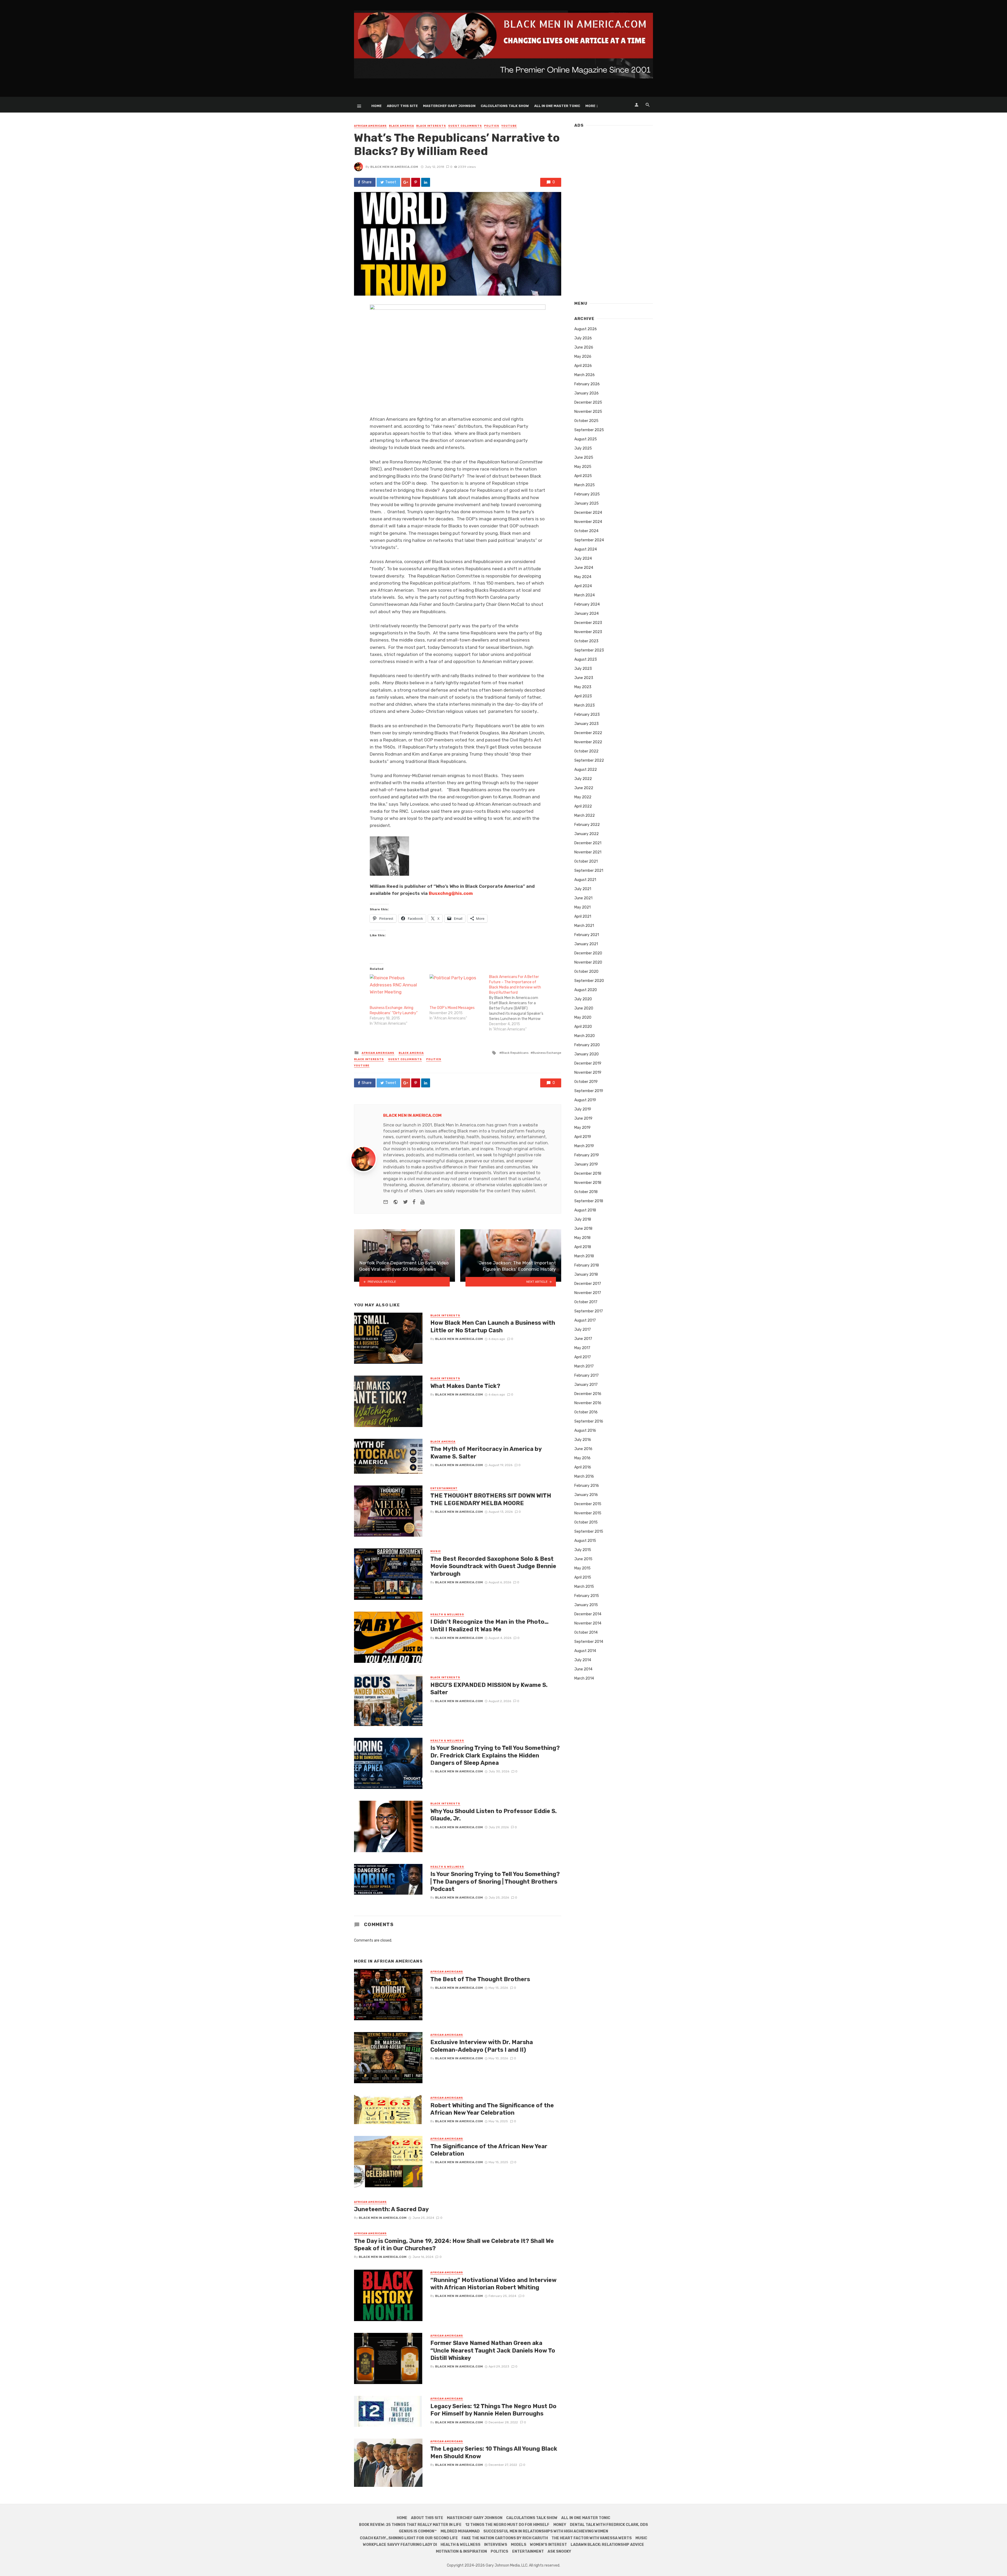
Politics (492, 126)
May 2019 (582, 1128)
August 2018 (585, 1210)
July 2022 (583, 779)
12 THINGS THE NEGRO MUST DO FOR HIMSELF (507, 2525)
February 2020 (587, 1045)
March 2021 (584, 926)
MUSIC (641, 2538)
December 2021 (588, 843)
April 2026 (583, 366)
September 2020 (589, 981)
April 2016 (583, 1467)
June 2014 (583, 1669)
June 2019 (583, 1118)
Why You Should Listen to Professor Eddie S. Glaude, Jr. (494, 1815)
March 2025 (585, 485)
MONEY (560, 2525)
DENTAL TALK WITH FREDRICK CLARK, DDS (609, 2525)
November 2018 (588, 1183)
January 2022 (586, 834)
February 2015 (587, 1596)
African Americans (370, 126)
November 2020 (588, 962)
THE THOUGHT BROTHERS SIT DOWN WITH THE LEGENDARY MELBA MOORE (491, 1499)
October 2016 (586, 1412)
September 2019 (589, 1091)
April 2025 (583, 476)
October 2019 (586, 1082)
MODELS (519, 2545)
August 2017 (585, 1320)
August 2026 (586, 329)
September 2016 (589, 1421)
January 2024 (586, 614)
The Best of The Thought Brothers (480, 1979)
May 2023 (583, 687)
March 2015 (584, 1587)
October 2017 (586, 1302)
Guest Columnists (465, 126)
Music (436, 1551)
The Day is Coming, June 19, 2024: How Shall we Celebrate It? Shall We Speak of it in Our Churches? (454, 2245)
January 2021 (586, 944)
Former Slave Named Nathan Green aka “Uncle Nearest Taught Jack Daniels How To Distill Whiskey (493, 2350)
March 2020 (585, 1036)
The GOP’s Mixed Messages (452, 1008)
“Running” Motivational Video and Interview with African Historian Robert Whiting (493, 2284)
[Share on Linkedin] (426, 182)
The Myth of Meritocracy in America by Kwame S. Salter (486, 1453)
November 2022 (588, 742)
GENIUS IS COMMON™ (418, 2531)
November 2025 (588, 412)
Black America (401, 126)
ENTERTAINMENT (528, 2551)
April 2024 (583, 586)
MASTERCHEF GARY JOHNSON (449, 106)
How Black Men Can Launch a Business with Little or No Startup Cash (493, 1326)
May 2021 (582, 907)
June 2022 (584, 788)
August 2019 (585, 1100)
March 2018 (584, 1256)
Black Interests (431, 126)
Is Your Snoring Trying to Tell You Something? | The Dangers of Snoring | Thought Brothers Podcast (495, 1882)
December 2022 (588, 733)
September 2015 (589, 1532)
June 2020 (584, 1008)
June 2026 (584, 347)
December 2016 (588, 1394)
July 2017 (583, 1330)
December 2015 (588, 1504)
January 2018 (586, 1274)
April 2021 (583, 916)
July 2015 (583, 1550)
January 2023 (586, 724)
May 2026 (583, 357)
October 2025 (586, 421)
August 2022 (586, 770)
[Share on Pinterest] (416, 182)
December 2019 (588, 1063)
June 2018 (583, 1229)
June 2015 (583, 1559)
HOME (376, 106)
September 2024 (589, 540)
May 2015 (582, 1568)
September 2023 (589, 650)
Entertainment (444, 1488)
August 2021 (585, 880)
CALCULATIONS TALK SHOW (505, 106)
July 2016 (583, 1440)
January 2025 (586, 503)
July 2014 (583, 1660)
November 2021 (588, 852)
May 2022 (583, 797)
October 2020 (586, 972)
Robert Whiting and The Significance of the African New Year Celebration (492, 2109)
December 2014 (588, 1614)
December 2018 (588, 1174)
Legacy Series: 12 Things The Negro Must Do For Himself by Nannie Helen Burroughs (493, 2410)
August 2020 (586, 990)
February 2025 (587, 494)
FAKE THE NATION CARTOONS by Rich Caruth (505, 2538)
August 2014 (585, 1651)
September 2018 (589, 1201)
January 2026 (586, 393)
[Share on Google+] (406, 182)
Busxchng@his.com (451, 893)
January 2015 (586, 1605)
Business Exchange (547, 1053)
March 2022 (585, 816)
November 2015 (588, 1513)
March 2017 (584, 1366)
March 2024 (585, 595)
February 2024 (587, 604)
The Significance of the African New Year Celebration (489, 2150)
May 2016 (582, 1458)
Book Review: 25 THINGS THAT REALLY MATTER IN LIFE (410, 2525)
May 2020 (583, 1017)
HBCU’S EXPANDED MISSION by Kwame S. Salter (489, 1689)
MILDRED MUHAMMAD (460, 2531)
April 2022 (583, 806)
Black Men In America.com (394, 167)
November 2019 (588, 1073)
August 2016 (585, 1431)
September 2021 (589, 871)
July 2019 (583, 1109)
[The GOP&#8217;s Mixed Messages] (457, 990)
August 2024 (586, 549)
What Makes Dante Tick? (465, 1386)
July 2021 (583, 889)
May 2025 (583, 467)
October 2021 (586, 861)
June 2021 (583, 898)
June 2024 (584, 568)
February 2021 (587, 935)
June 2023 (584, 678)
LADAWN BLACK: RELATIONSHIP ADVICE (607, 2545)
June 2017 (583, 1339)
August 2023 (586, 659)
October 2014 (586, 1632)
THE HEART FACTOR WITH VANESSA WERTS (592, 2538)
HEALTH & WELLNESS (460, 2545)
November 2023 (588, 632)
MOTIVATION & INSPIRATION (461, 2551)
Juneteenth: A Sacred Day (391, 2209)
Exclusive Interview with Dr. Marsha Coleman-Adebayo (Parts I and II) (482, 2046)
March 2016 (584, 1476)
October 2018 (586, 1192)
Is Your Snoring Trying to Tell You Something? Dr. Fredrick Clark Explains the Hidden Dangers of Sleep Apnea (495, 1755)
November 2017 (588, 1293)
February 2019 (587, 1155)
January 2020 (586, 1054)
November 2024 (588, 522)
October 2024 (586, 531)
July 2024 (583, 559)
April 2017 (583, 1357)
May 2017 (582, 1348)
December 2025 (588, 402)
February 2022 (587, 825)
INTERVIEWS (496, 2545)
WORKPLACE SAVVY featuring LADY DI (400, 2545)
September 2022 (589, 760)
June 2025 (584, 458)
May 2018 (582, 1238)
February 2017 (586, 1375)
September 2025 (589, 430)
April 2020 (583, 1027)
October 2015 (586, 1522)
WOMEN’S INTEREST (548, 2545)
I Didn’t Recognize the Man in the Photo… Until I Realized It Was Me (489, 1625)
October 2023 (586, 641)
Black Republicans (515, 1053)
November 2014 (588, 1623)
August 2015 (585, 1541)
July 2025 (583, 448)
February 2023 (587, 715)
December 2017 (588, 1284)
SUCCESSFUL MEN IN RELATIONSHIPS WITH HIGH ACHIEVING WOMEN (546, 2531)
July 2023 (583, 669)
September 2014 (589, 1642)
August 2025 (586, 439)
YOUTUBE (509, 126)
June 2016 (583, 1449)
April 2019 (583, 1137)
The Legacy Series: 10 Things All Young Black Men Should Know (494, 2452)
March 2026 (585, 375)
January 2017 (586, 1385)
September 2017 (589, 1311)
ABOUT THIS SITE (402, 106)
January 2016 (586, 1495)
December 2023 (588, 623)
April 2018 (583, 1247)
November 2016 (588, 1403)
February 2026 (587, 384)
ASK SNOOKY (559, 2551)
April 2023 (583, 696)
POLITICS (499, 2551)
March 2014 (584, 1678)
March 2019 (584, 1146)
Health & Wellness (447, 1615)
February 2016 (587, 1486)
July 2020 (583, 999)
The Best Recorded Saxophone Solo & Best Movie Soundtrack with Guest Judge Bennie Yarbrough (493, 1566)
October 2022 (586, 751)
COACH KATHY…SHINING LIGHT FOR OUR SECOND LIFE (409, 2538)
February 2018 (587, 1265)
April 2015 (583, 1577)
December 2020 (588, 953)
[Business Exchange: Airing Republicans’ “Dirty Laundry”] (397, 990)
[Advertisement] (614, 212)
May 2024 (583, 577)
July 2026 (583, 338)
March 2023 (585, 705)
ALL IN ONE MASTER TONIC (557, 106)
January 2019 (586, 1164)
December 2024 (588, 513)
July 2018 (583, 1219)
